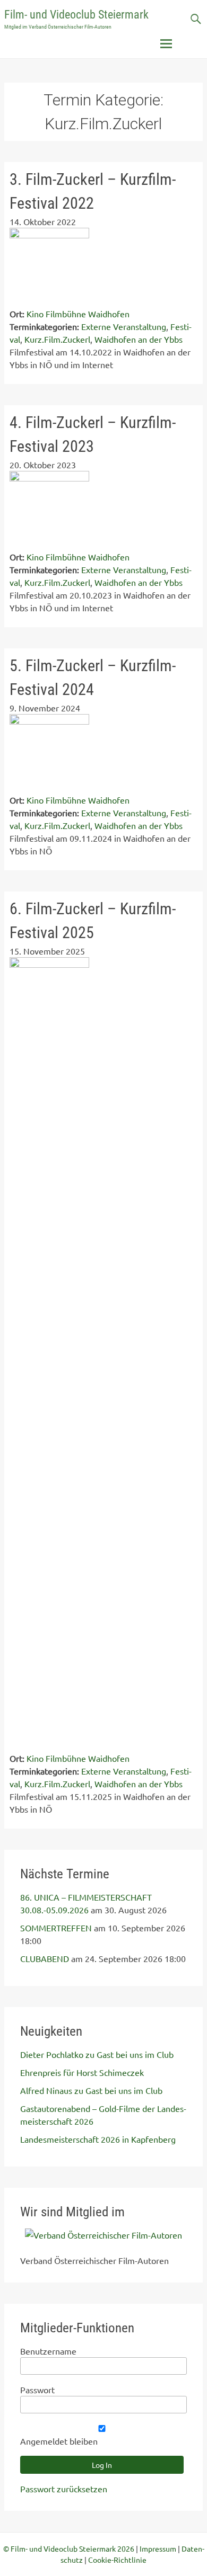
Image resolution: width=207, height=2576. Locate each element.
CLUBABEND (45, 1958)
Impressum (158, 2548)
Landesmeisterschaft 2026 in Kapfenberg (98, 2139)
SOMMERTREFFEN (56, 1928)
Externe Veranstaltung (124, 326)
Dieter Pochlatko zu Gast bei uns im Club (97, 2054)
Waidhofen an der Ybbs (139, 339)
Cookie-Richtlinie (117, 2560)
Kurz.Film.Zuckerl (57, 339)
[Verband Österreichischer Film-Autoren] (103, 2235)
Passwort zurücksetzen (64, 2489)
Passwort (37, 2390)
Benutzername (48, 2351)
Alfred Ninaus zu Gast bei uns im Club (91, 2090)
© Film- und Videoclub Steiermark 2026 (69, 2548)
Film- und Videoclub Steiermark (76, 15)
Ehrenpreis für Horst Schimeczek (82, 2072)
